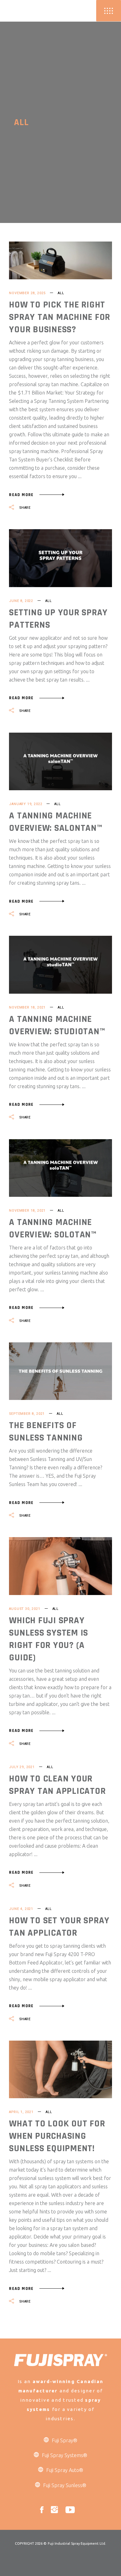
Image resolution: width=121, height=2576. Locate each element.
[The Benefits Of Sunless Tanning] (60, 1371)
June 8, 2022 (21, 601)
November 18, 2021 (27, 1007)
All (61, 293)
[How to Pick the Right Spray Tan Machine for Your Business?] (60, 260)
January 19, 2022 (26, 804)
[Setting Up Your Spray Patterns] (60, 558)
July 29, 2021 (22, 1767)
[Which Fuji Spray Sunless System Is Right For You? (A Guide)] (60, 1566)
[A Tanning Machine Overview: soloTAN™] (60, 1168)
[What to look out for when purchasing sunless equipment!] (60, 2069)
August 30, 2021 (25, 1609)
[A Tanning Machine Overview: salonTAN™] (60, 761)
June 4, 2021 (21, 1909)
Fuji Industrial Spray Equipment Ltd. (77, 2543)
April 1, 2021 (21, 2112)
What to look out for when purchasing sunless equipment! (57, 2136)
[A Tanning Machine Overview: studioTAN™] (60, 965)
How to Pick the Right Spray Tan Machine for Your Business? (60, 317)
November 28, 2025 (27, 293)
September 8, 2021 (27, 1414)
